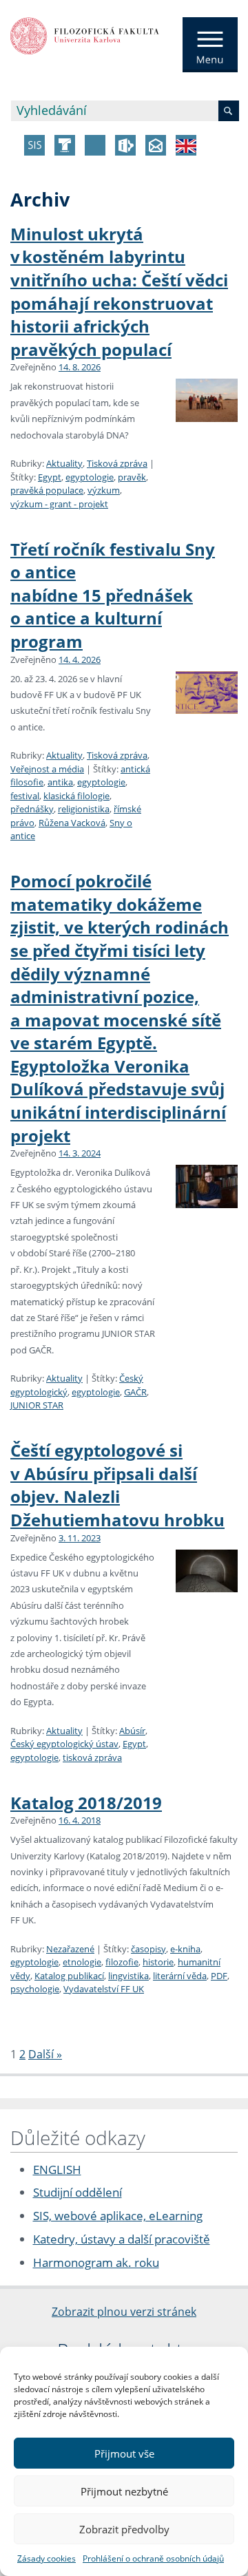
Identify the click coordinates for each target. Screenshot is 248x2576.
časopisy (148, 1949)
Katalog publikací (69, 1976)
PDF (219, 1976)
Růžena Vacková (72, 823)
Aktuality (64, 463)
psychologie (35, 1989)
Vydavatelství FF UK (104, 1989)
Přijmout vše (124, 2453)
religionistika (84, 809)
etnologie (82, 1962)
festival (25, 796)
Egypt (50, 477)
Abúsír (132, 1731)
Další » (45, 2054)
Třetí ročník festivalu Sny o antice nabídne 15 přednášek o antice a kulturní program (113, 595)
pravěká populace (47, 490)
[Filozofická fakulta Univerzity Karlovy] (85, 34)
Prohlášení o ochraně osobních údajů (153, 2558)
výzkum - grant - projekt (59, 504)
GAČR (135, 1392)
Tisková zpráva (117, 463)
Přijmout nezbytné (124, 2491)
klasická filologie (76, 796)
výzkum (104, 490)
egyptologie (90, 477)
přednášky (32, 809)
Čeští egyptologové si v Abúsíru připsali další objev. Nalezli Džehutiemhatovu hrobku (117, 1485)
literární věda (180, 1976)
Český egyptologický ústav (64, 1744)
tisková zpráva (92, 1757)
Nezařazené (70, 1949)
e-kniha (185, 1949)
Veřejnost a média (47, 769)
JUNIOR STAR (37, 1405)
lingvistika (128, 1976)
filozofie (122, 1962)
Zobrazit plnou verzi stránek (124, 2312)
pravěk (132, 477)
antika (60, 782)
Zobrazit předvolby (124, 2529)
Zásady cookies (46, 2558)
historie (158, 1962)
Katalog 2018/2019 (86, 1803)
